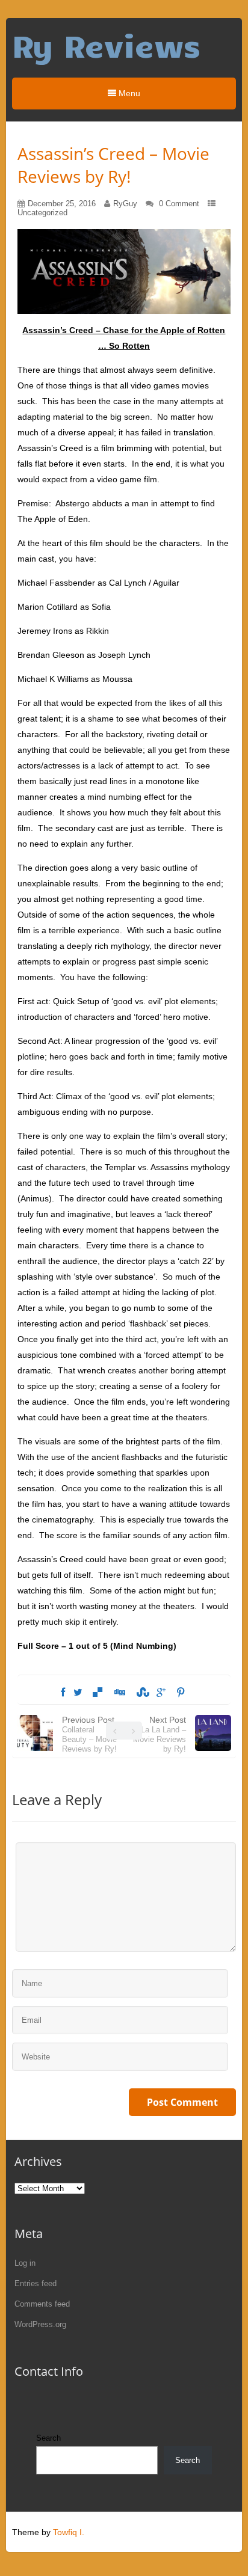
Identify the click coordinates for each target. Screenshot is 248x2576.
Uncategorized (42, 213)
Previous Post (89, 1734)
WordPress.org (40, 2324)
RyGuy (125, 204)
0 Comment (179, 204)
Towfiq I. (69, 2532)
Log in (25, 2263)
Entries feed (36, 2283)
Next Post (160, 1734)
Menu (128, 93)
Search (48, 2438)
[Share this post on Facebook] (63, 1693)
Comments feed (42, 2304)
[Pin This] (181, 1693)
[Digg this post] (119, 1693)
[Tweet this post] (78, 1693)
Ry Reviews (106, 45)
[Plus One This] (161, 1693)
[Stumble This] (141, 1693)
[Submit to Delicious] (98, 1693)
